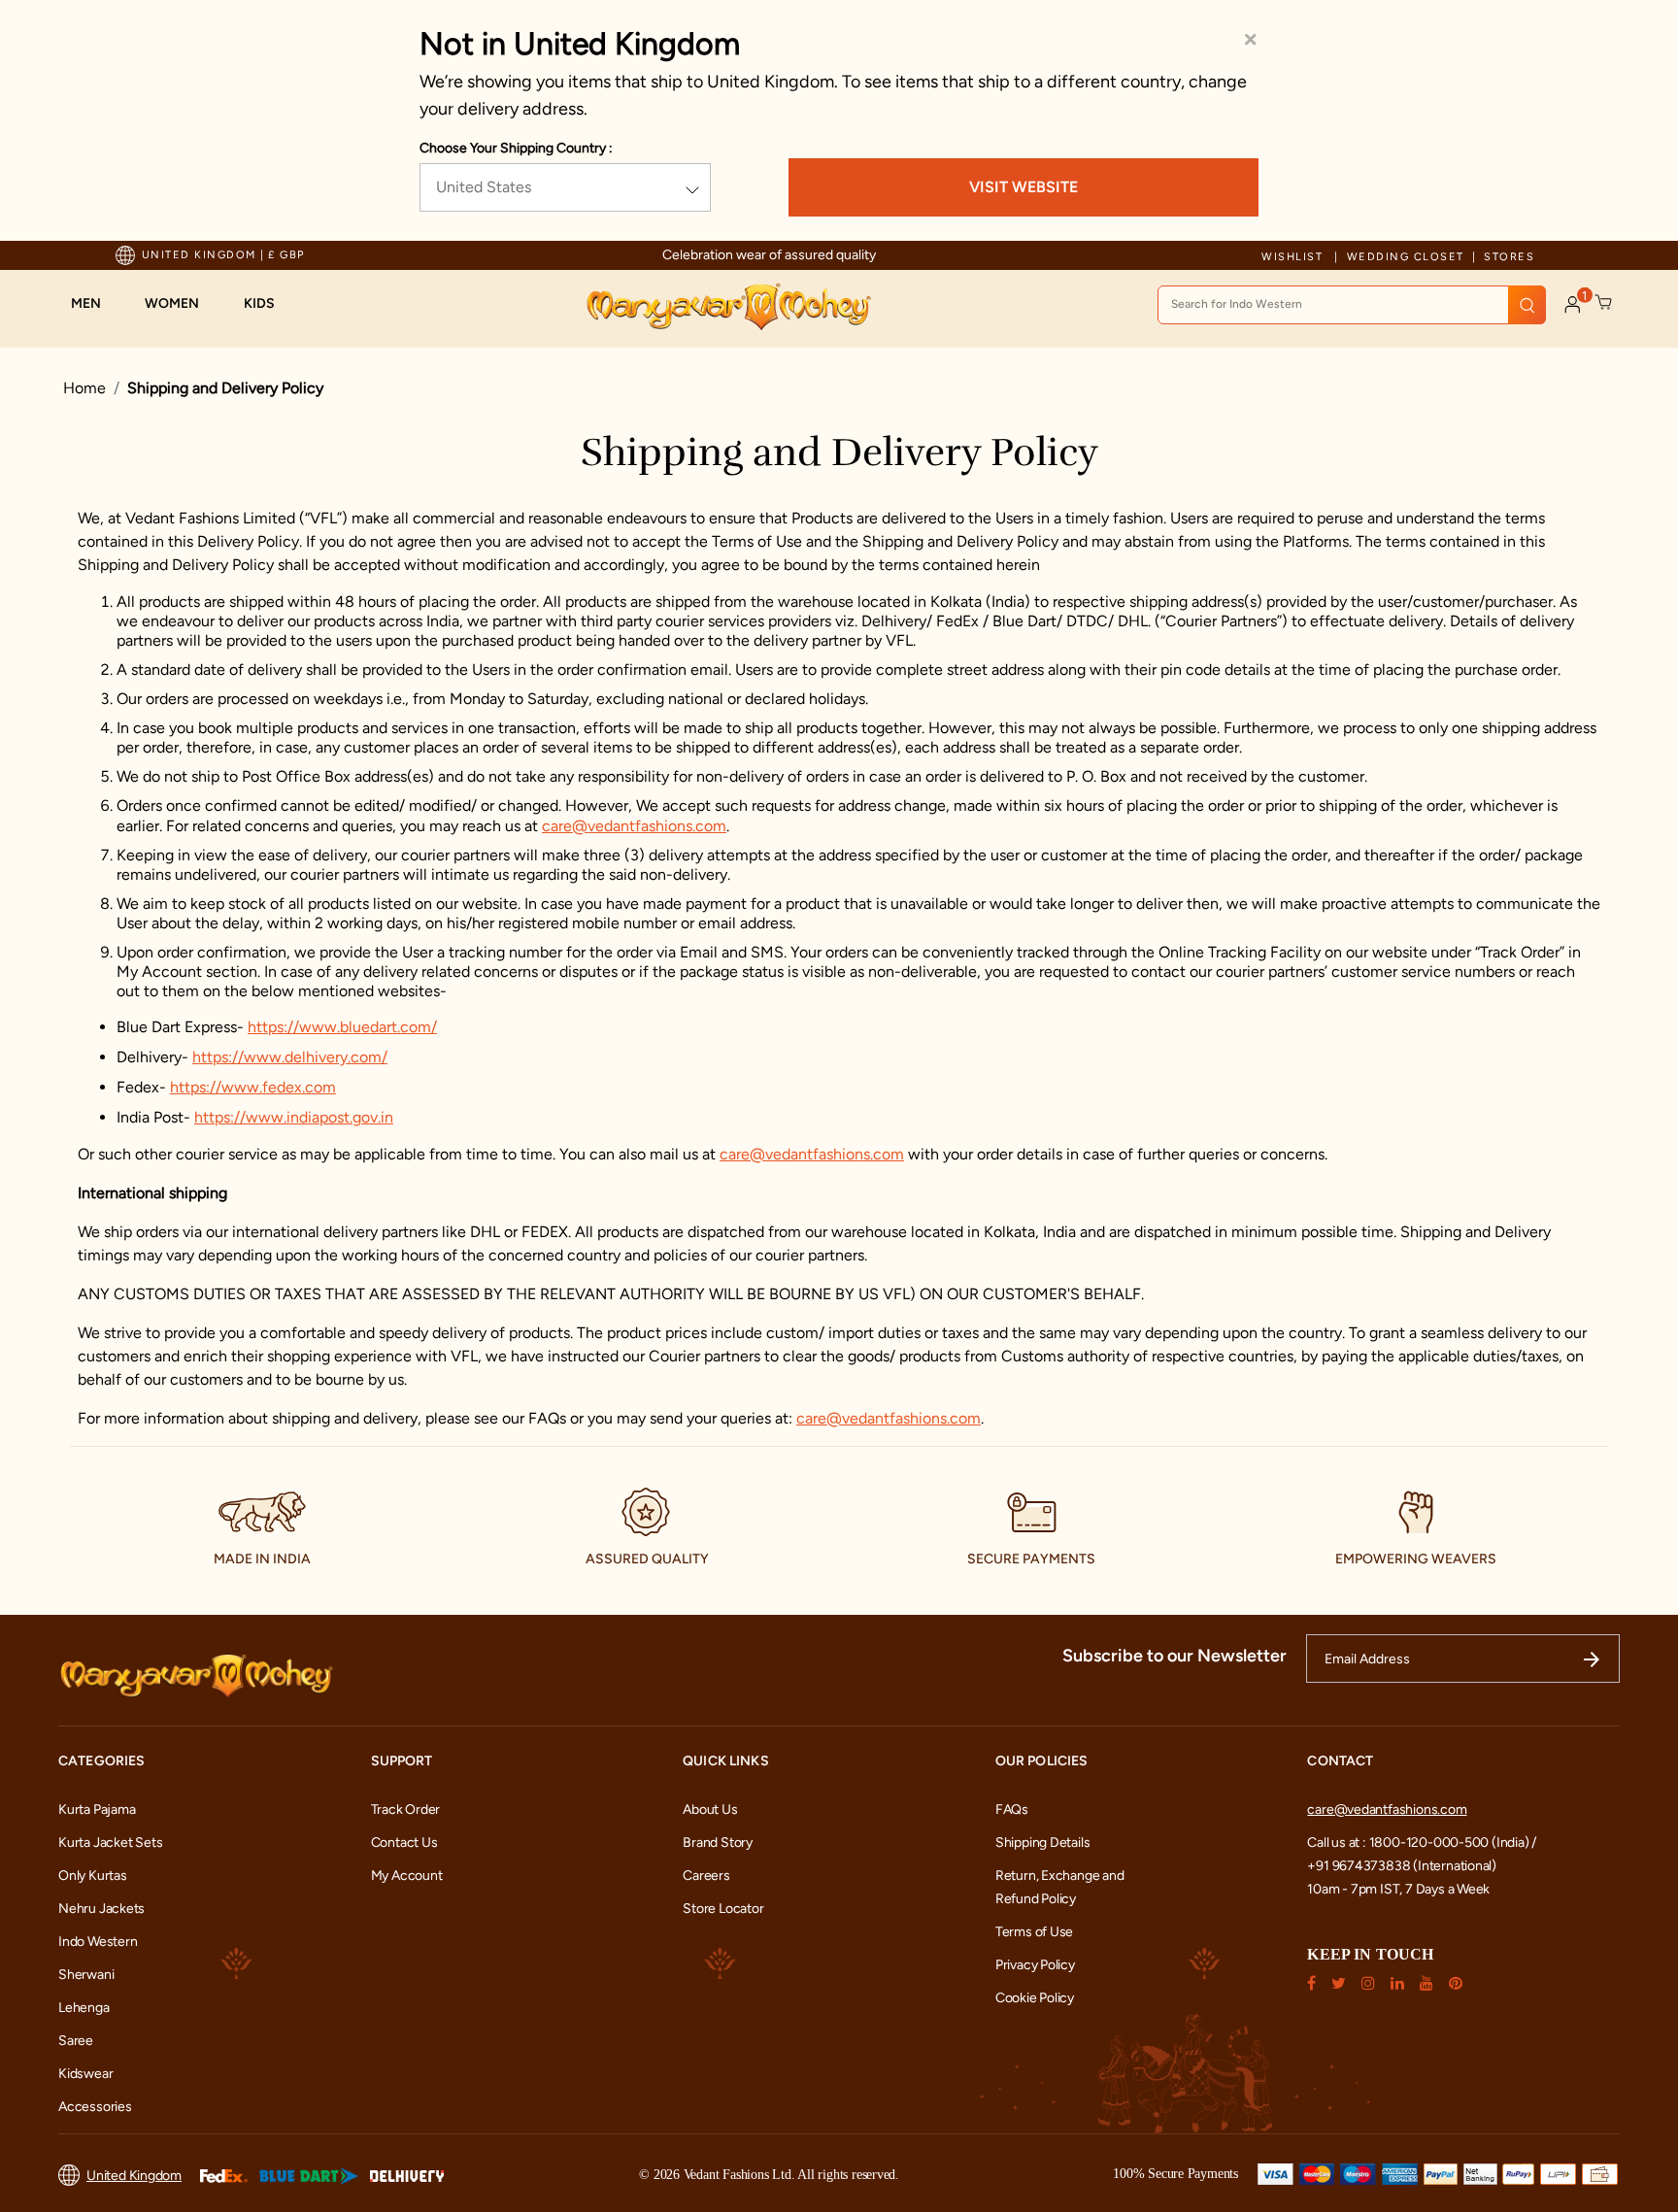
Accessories (95, 2107)
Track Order (406, 1810)
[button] (96, 304)
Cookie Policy (1035, 1998)
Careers (706, 1876)
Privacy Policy (1035, 1965)
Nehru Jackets (101, 1909)
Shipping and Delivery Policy (225, 388)
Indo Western (98, 1942)
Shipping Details (1043, 1843)
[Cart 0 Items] (1604, 303)
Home (84, 388)
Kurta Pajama (97, 1810)
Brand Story (718, 1843)
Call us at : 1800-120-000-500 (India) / (1422, 1843)
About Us (710, 1810)
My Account (407, 1876)
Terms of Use (1034, 1932)
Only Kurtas (93, 1876)
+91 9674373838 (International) (1402, 1866)
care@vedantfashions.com (634, 826)
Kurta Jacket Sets (110, 1843)
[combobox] (1352, 305)
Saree (76, 2041)
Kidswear (85, 2074)
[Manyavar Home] (728, 307)
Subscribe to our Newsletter (1175, 1656)
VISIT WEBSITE (1024, 187)
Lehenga (84, 2008)
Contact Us (404, 1843)
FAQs (1012, 1810)
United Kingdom (134, 2176)
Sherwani (86, 1975)
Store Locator (723, 1909)
